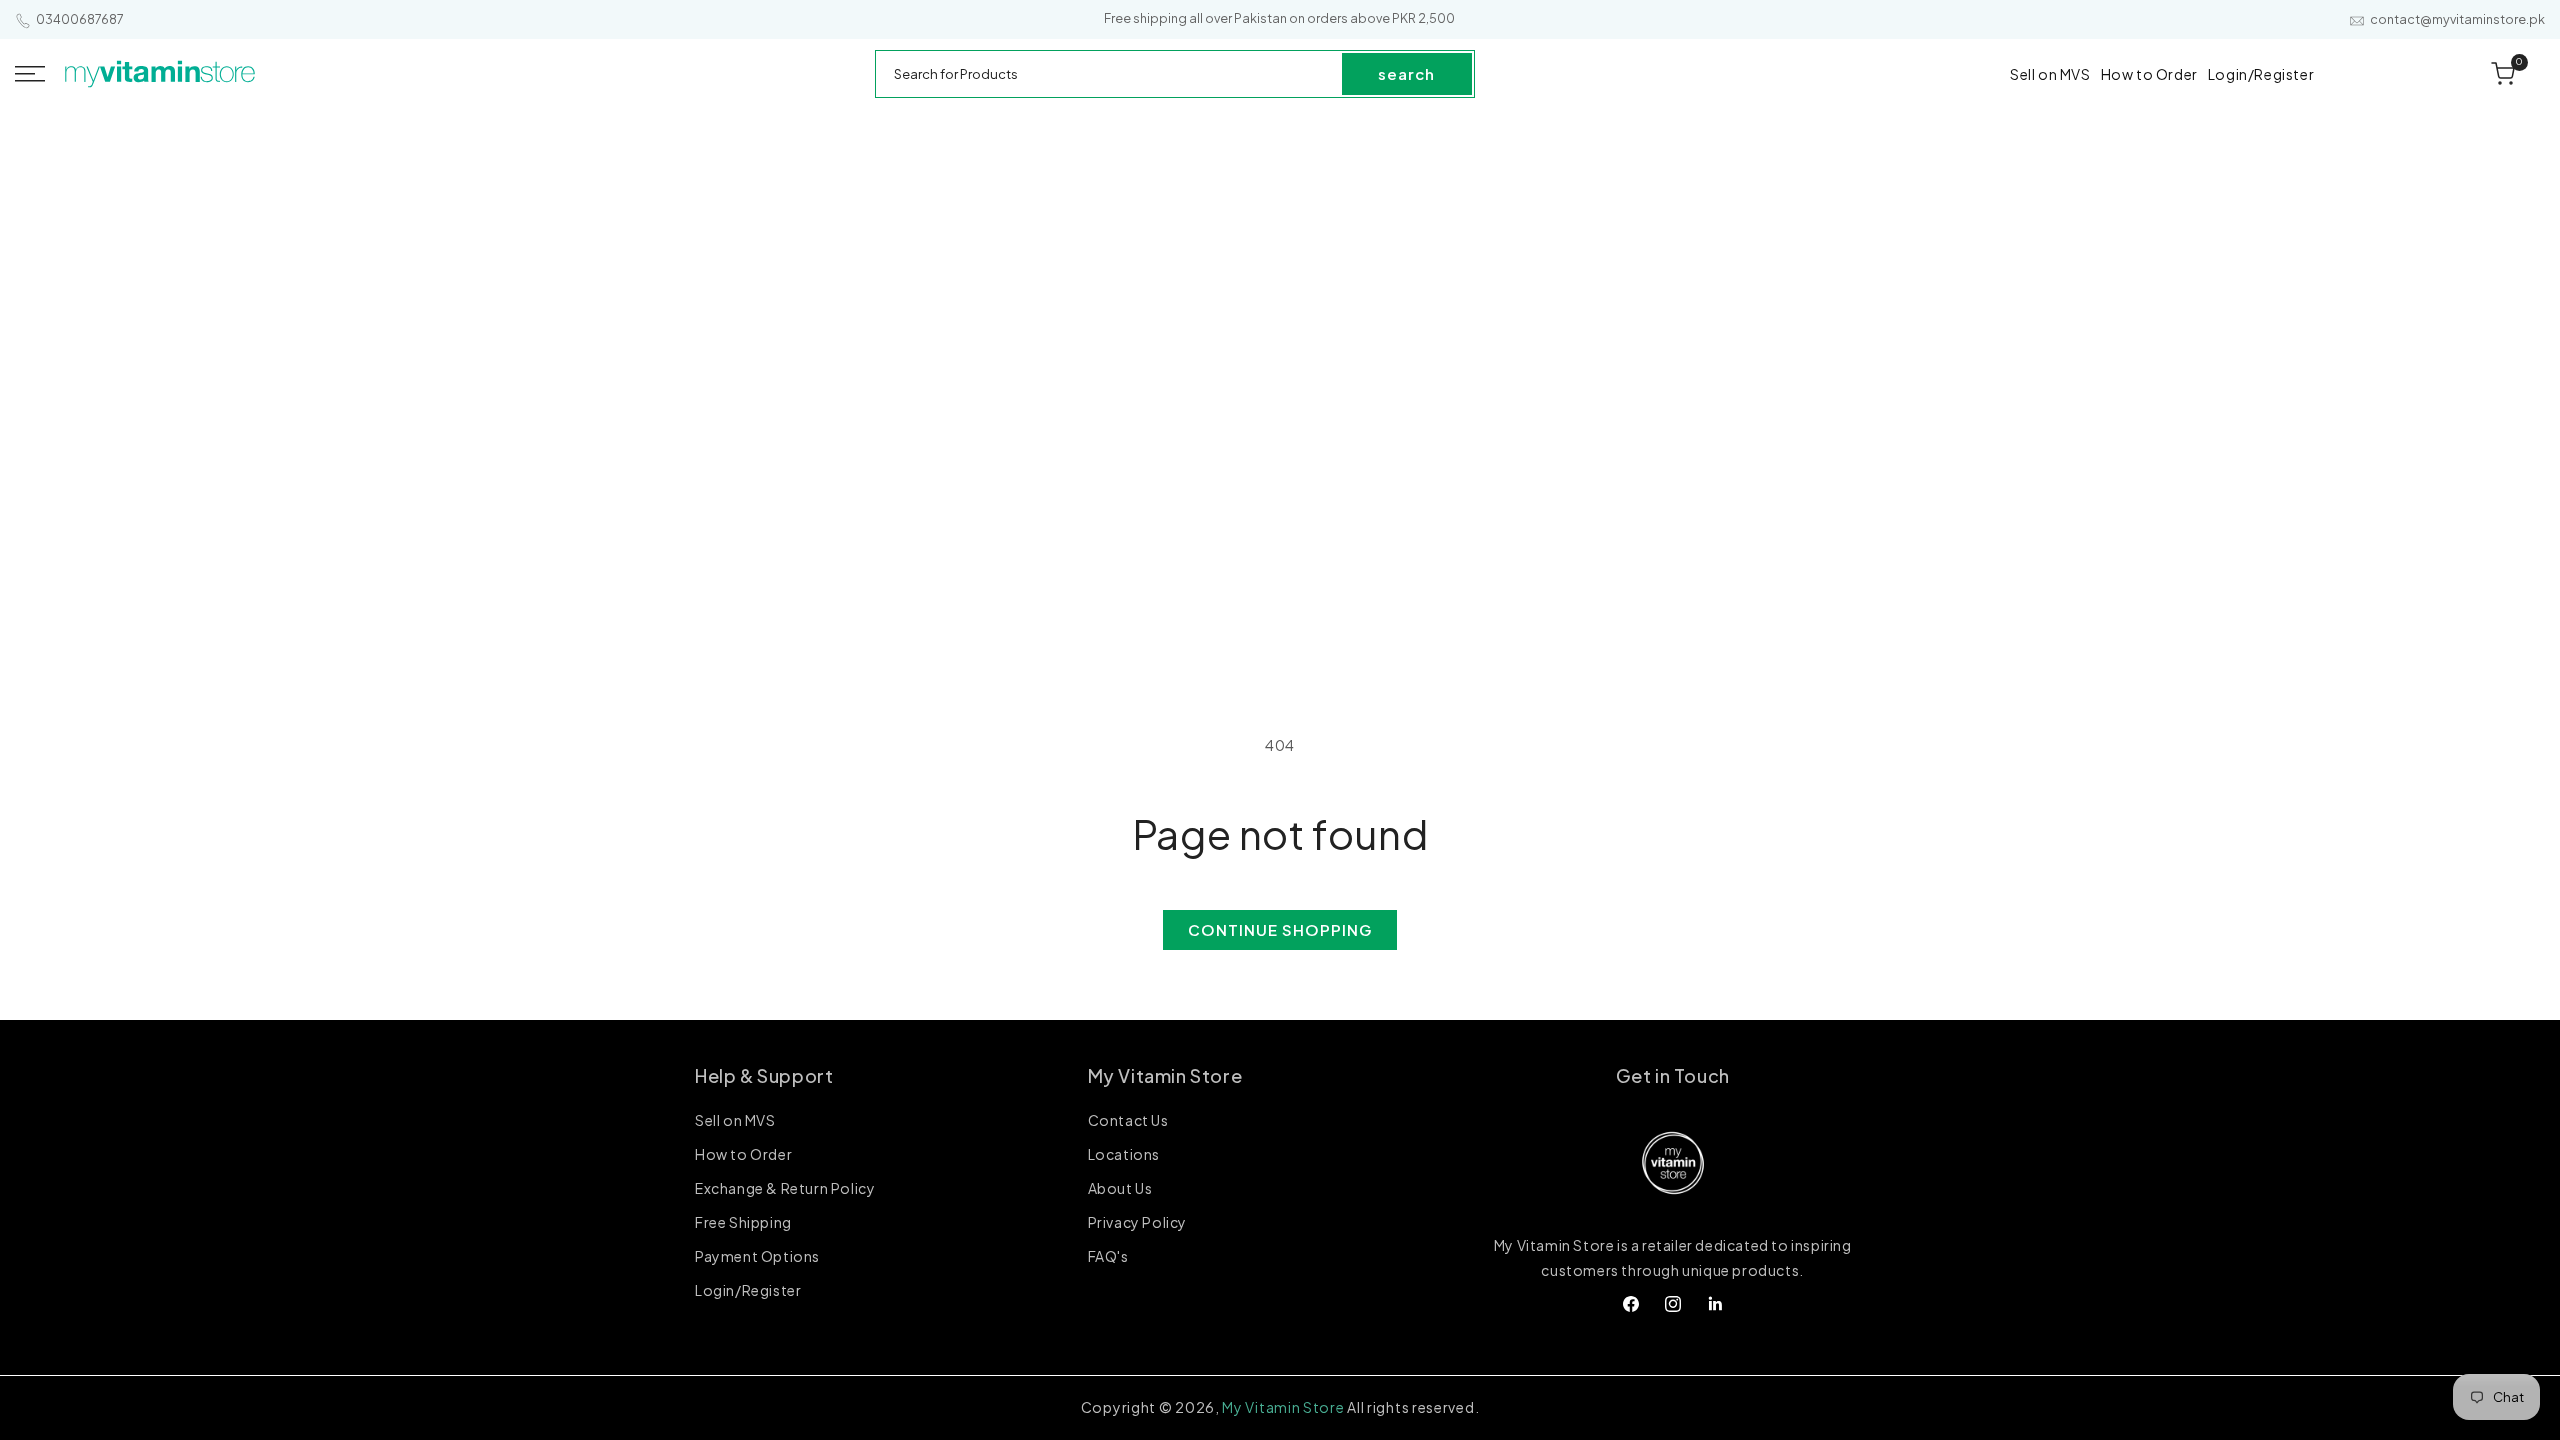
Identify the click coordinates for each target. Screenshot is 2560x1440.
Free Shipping (743, 1222)
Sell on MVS (735, 1121)
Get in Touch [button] (1673, 1075)
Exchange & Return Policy (785, 1188)
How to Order (743, 1154)
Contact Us (1128, 1121)
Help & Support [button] (764, 1075)
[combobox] (1110, 74)
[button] (30, 74)
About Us (1120, 1188)
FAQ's (1108, 1256)
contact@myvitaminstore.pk (2457, 19)
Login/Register (748, 1290)
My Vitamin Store (1283, 1407)
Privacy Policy (1137, 1222)
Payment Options (757, 1256)
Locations (1124, 1154)
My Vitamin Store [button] (1165, 1075)
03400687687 (80, 19)
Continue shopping (1280, 929)
